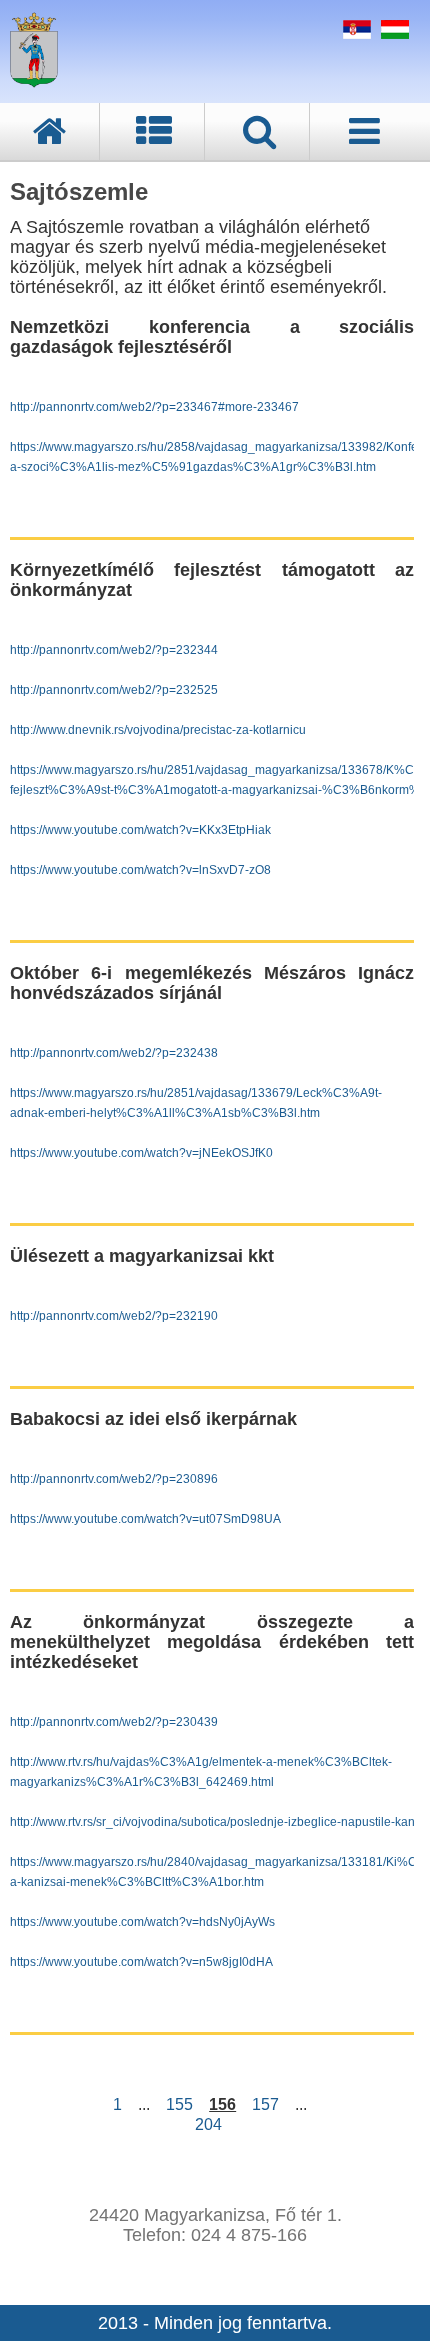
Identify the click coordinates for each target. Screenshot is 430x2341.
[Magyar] (392, 33)
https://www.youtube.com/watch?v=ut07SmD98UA (145, 1519)
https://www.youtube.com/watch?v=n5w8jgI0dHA (141, 1962)
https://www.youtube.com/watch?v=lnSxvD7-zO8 (140, 870)
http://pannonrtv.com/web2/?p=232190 (114, 1316)
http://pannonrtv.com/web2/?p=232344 (114, 650)
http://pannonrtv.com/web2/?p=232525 (114, 690)
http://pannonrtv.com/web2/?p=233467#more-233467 (154, 407)
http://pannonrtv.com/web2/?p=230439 (114, 1722)
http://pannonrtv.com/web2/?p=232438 (114, 1053)
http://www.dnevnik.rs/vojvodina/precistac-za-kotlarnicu (158, 730)
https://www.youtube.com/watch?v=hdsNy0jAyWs (142, 1922)
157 (265, 2104)
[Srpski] (354, 33)
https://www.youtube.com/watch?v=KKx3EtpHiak (140, 830)
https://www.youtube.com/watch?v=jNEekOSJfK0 (141, 1153)
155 (179, 2104)
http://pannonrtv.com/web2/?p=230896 (114, 1479)
